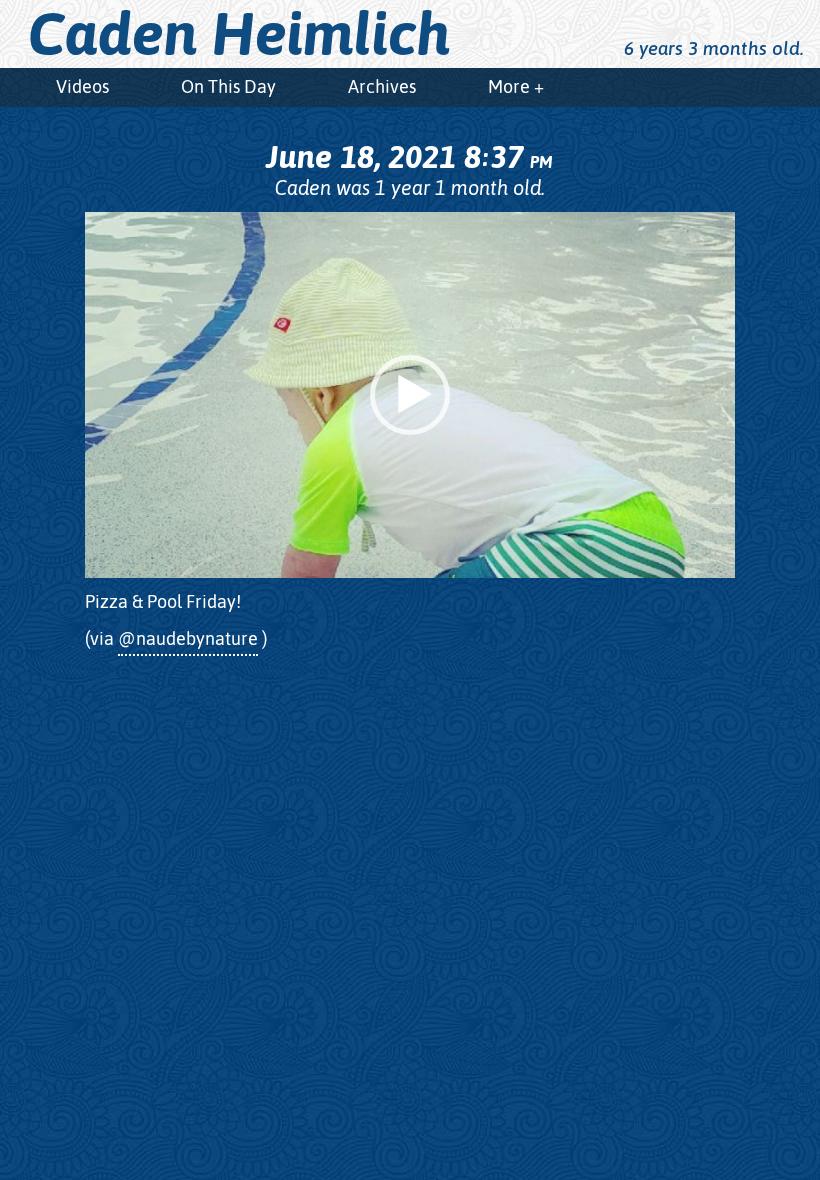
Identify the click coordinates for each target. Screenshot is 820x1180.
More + (516, 86)
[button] (410, 395)
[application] (410, 395)
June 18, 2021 (409, 156)
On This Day (228, 86)
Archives (382, 86)
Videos (82, 86)
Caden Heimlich (239, 34)
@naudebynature (188, 638)
